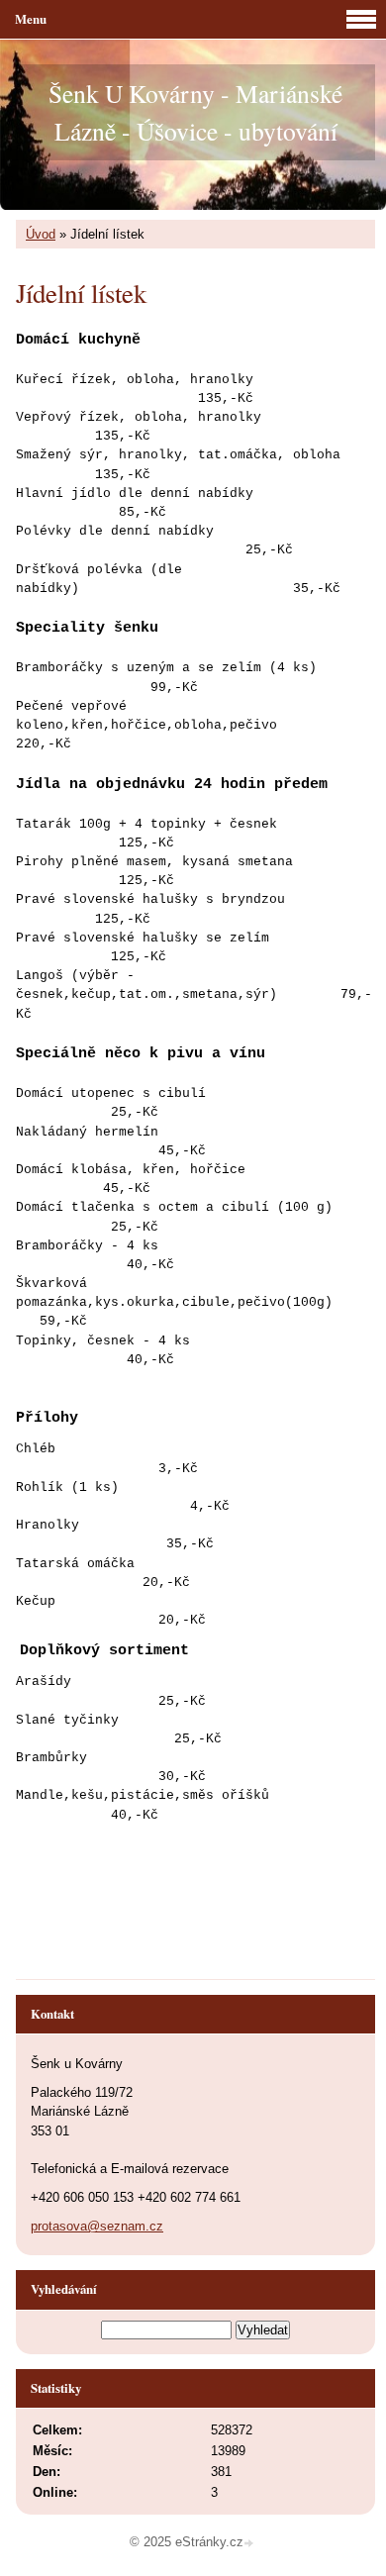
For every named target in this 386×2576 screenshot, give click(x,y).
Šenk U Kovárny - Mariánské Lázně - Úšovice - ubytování (195, 112)
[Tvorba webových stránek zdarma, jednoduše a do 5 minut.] (250, 2544)
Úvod (41, 234)
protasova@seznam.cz (97, 2226)
